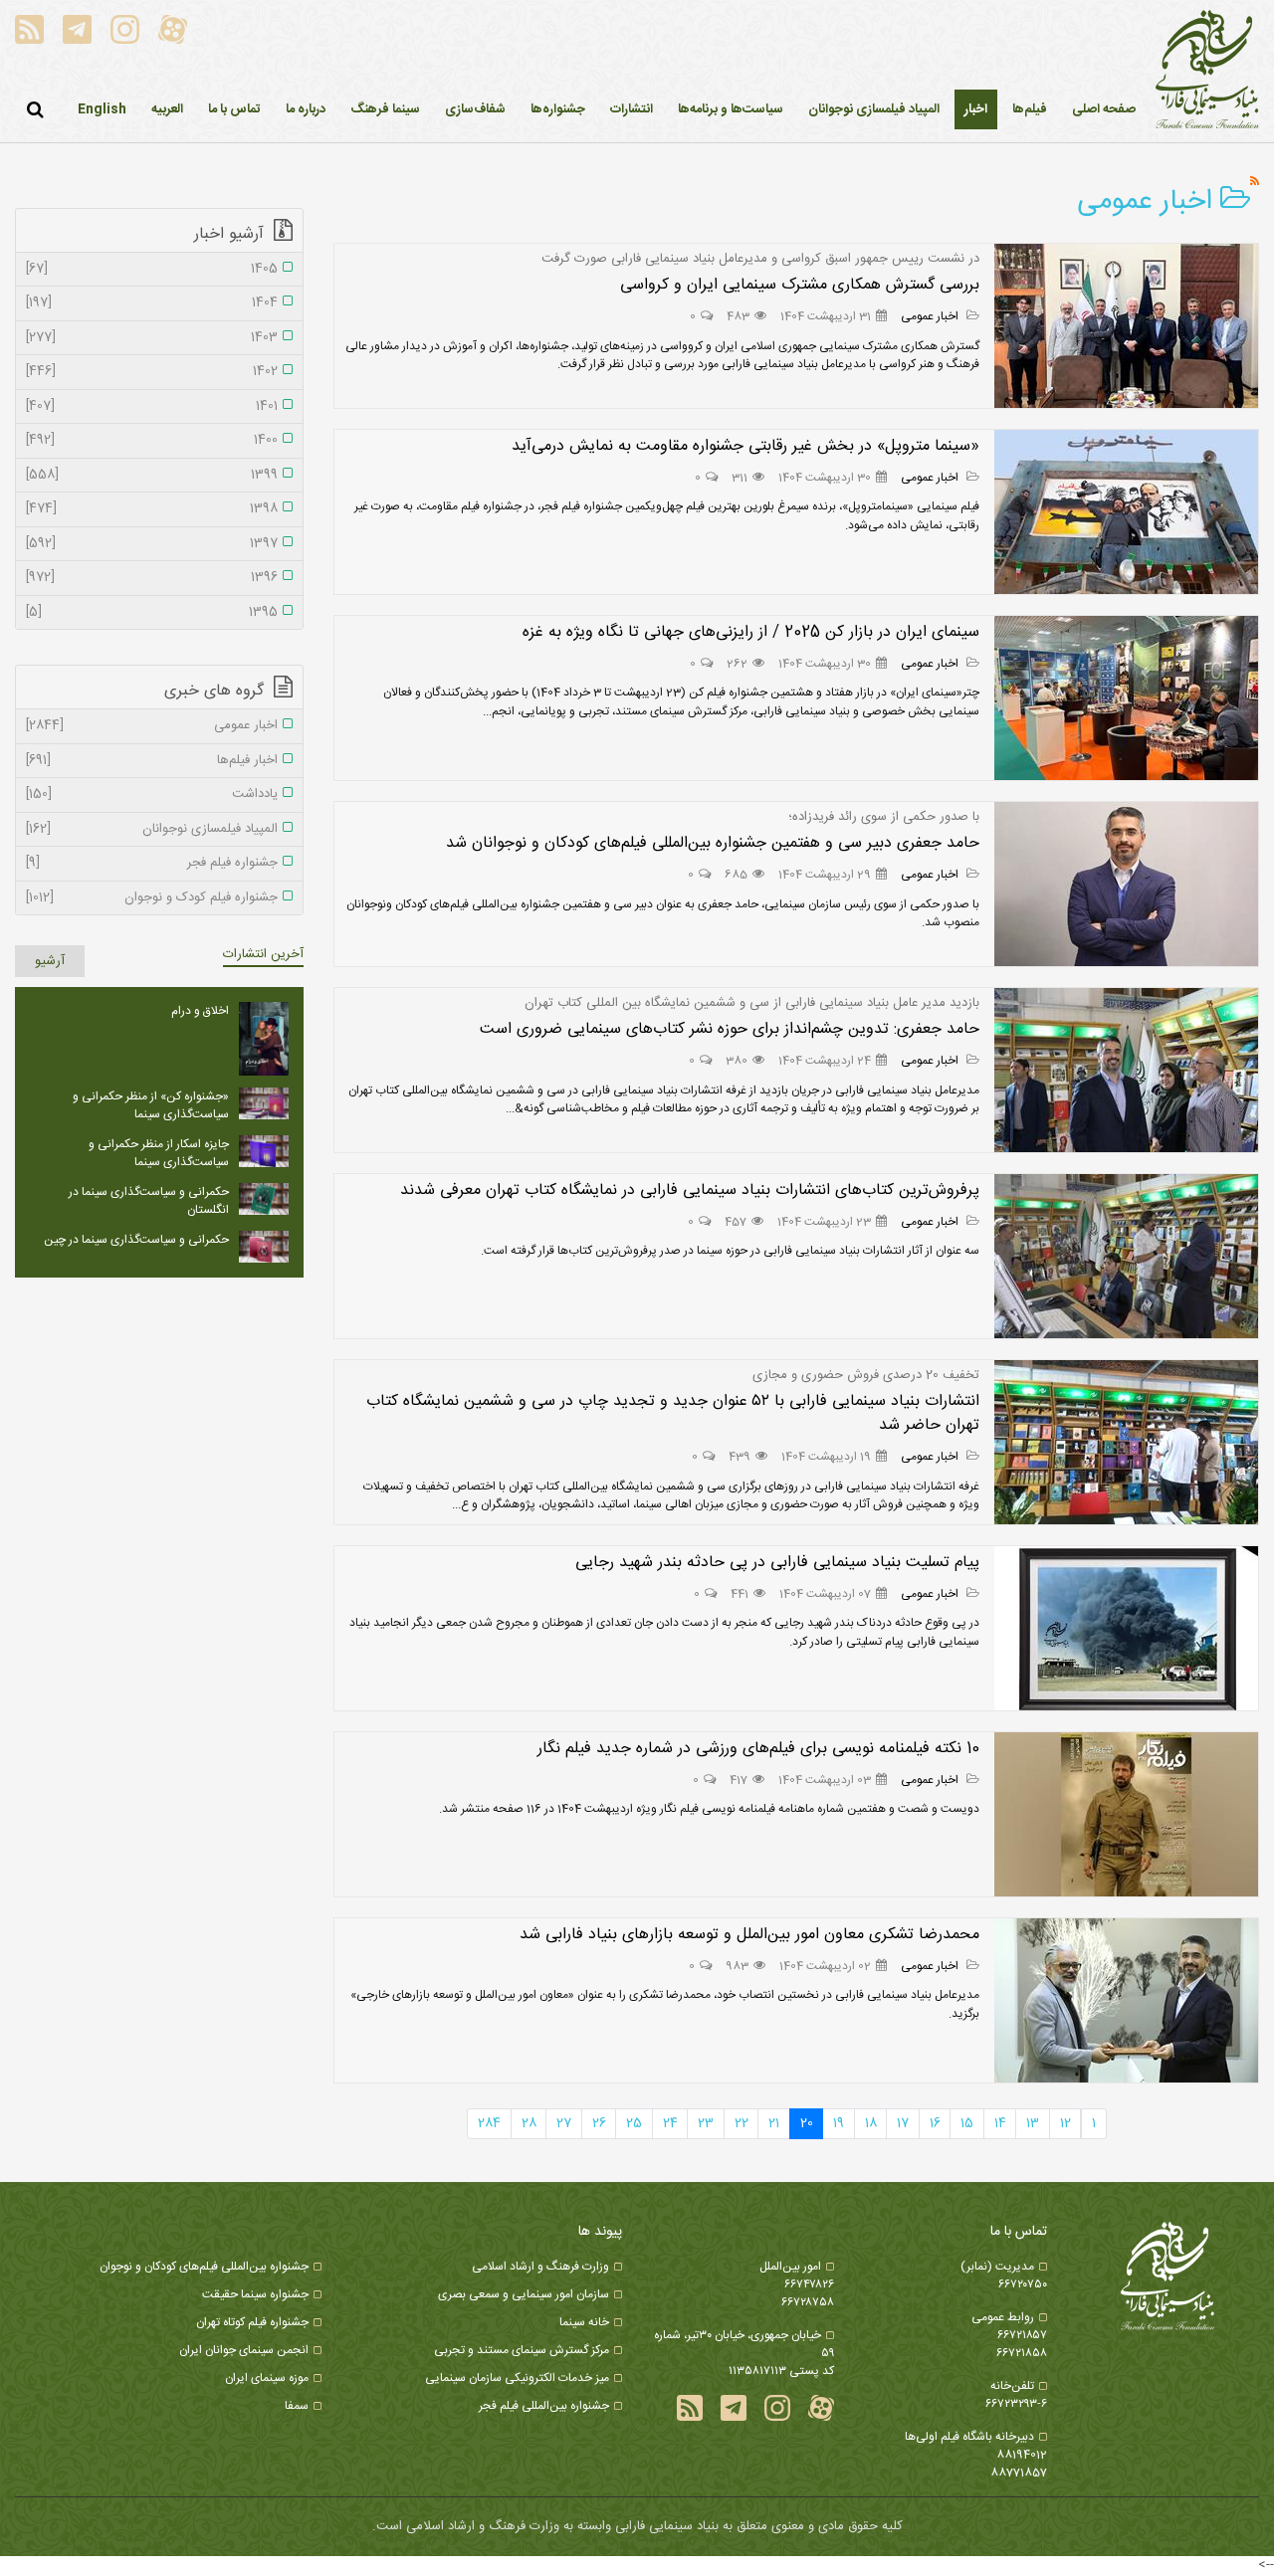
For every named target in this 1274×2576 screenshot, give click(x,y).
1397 (152, 544)
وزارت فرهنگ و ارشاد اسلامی (540, 2267)
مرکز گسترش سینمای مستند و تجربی (522, 2350)
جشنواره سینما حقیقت (255, 2294)
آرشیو (50, 961)
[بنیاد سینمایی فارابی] (1207, 71)
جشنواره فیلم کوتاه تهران (252, 2322)
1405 (152, 270)
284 (489, 2123)
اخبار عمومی (931, 316)
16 (935, 2123)
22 (742, 2123)
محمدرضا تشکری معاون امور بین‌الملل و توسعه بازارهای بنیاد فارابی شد (749, 1935)
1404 (152, 303)
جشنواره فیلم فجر (152, 864)
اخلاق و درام (200, 1011)
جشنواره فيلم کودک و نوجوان (152, 898)
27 (564, 2123)
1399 (152, 476)
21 (774, 2123)
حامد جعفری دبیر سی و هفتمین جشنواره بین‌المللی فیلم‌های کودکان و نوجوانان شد (713, 843)
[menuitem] (976, 109)
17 (903, 2123)
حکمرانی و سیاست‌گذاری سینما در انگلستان (149, 1201)
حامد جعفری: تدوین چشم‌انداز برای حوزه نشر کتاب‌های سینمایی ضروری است (730, 1029)
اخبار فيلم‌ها (152, 761)
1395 (152, 613)
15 (967, 2123)
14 (1000, 2123)
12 (1065, 2123)
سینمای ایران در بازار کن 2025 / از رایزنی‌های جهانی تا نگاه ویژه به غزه (751, 632)
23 (706, 2123)
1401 (152, 407)
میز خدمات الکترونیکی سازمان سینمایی (517, 2378)
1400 (152, 441)
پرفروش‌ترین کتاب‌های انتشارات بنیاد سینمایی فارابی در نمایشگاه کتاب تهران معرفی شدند (690, 1190)
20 (807, 2123)
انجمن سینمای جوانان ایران (244, 2350)
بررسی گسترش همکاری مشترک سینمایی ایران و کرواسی (800, 285)
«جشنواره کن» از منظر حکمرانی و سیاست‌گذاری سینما (151, 1105)
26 (599, 2123)
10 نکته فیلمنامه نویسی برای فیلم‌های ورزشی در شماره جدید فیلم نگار (758, 1749)
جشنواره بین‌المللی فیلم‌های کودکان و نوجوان (204, 2267)
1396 (152, 578)
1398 (152, 509)
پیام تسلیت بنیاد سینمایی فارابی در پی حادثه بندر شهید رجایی (777, 1563)
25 (634, 2123)
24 (670, 2123)
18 (871, 2123)
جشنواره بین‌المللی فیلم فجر (544, 2406)
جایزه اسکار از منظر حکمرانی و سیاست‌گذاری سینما (159, 1153)
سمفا (297, 2406)
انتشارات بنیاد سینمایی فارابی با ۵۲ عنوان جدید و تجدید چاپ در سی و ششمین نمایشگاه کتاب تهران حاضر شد (673, 1413)
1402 (152, 372)
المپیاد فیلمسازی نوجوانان (152, 830)
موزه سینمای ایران (267, 2378)
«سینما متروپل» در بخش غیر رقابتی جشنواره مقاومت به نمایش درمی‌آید (745, 446)
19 (839, 2123)
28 (529, 2123)
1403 (152, 338)
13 (1033, 2123)
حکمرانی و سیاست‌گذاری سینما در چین (136, 1240)
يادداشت (152, 795)
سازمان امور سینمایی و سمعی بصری (524, 2294)
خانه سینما (584, 2322)
